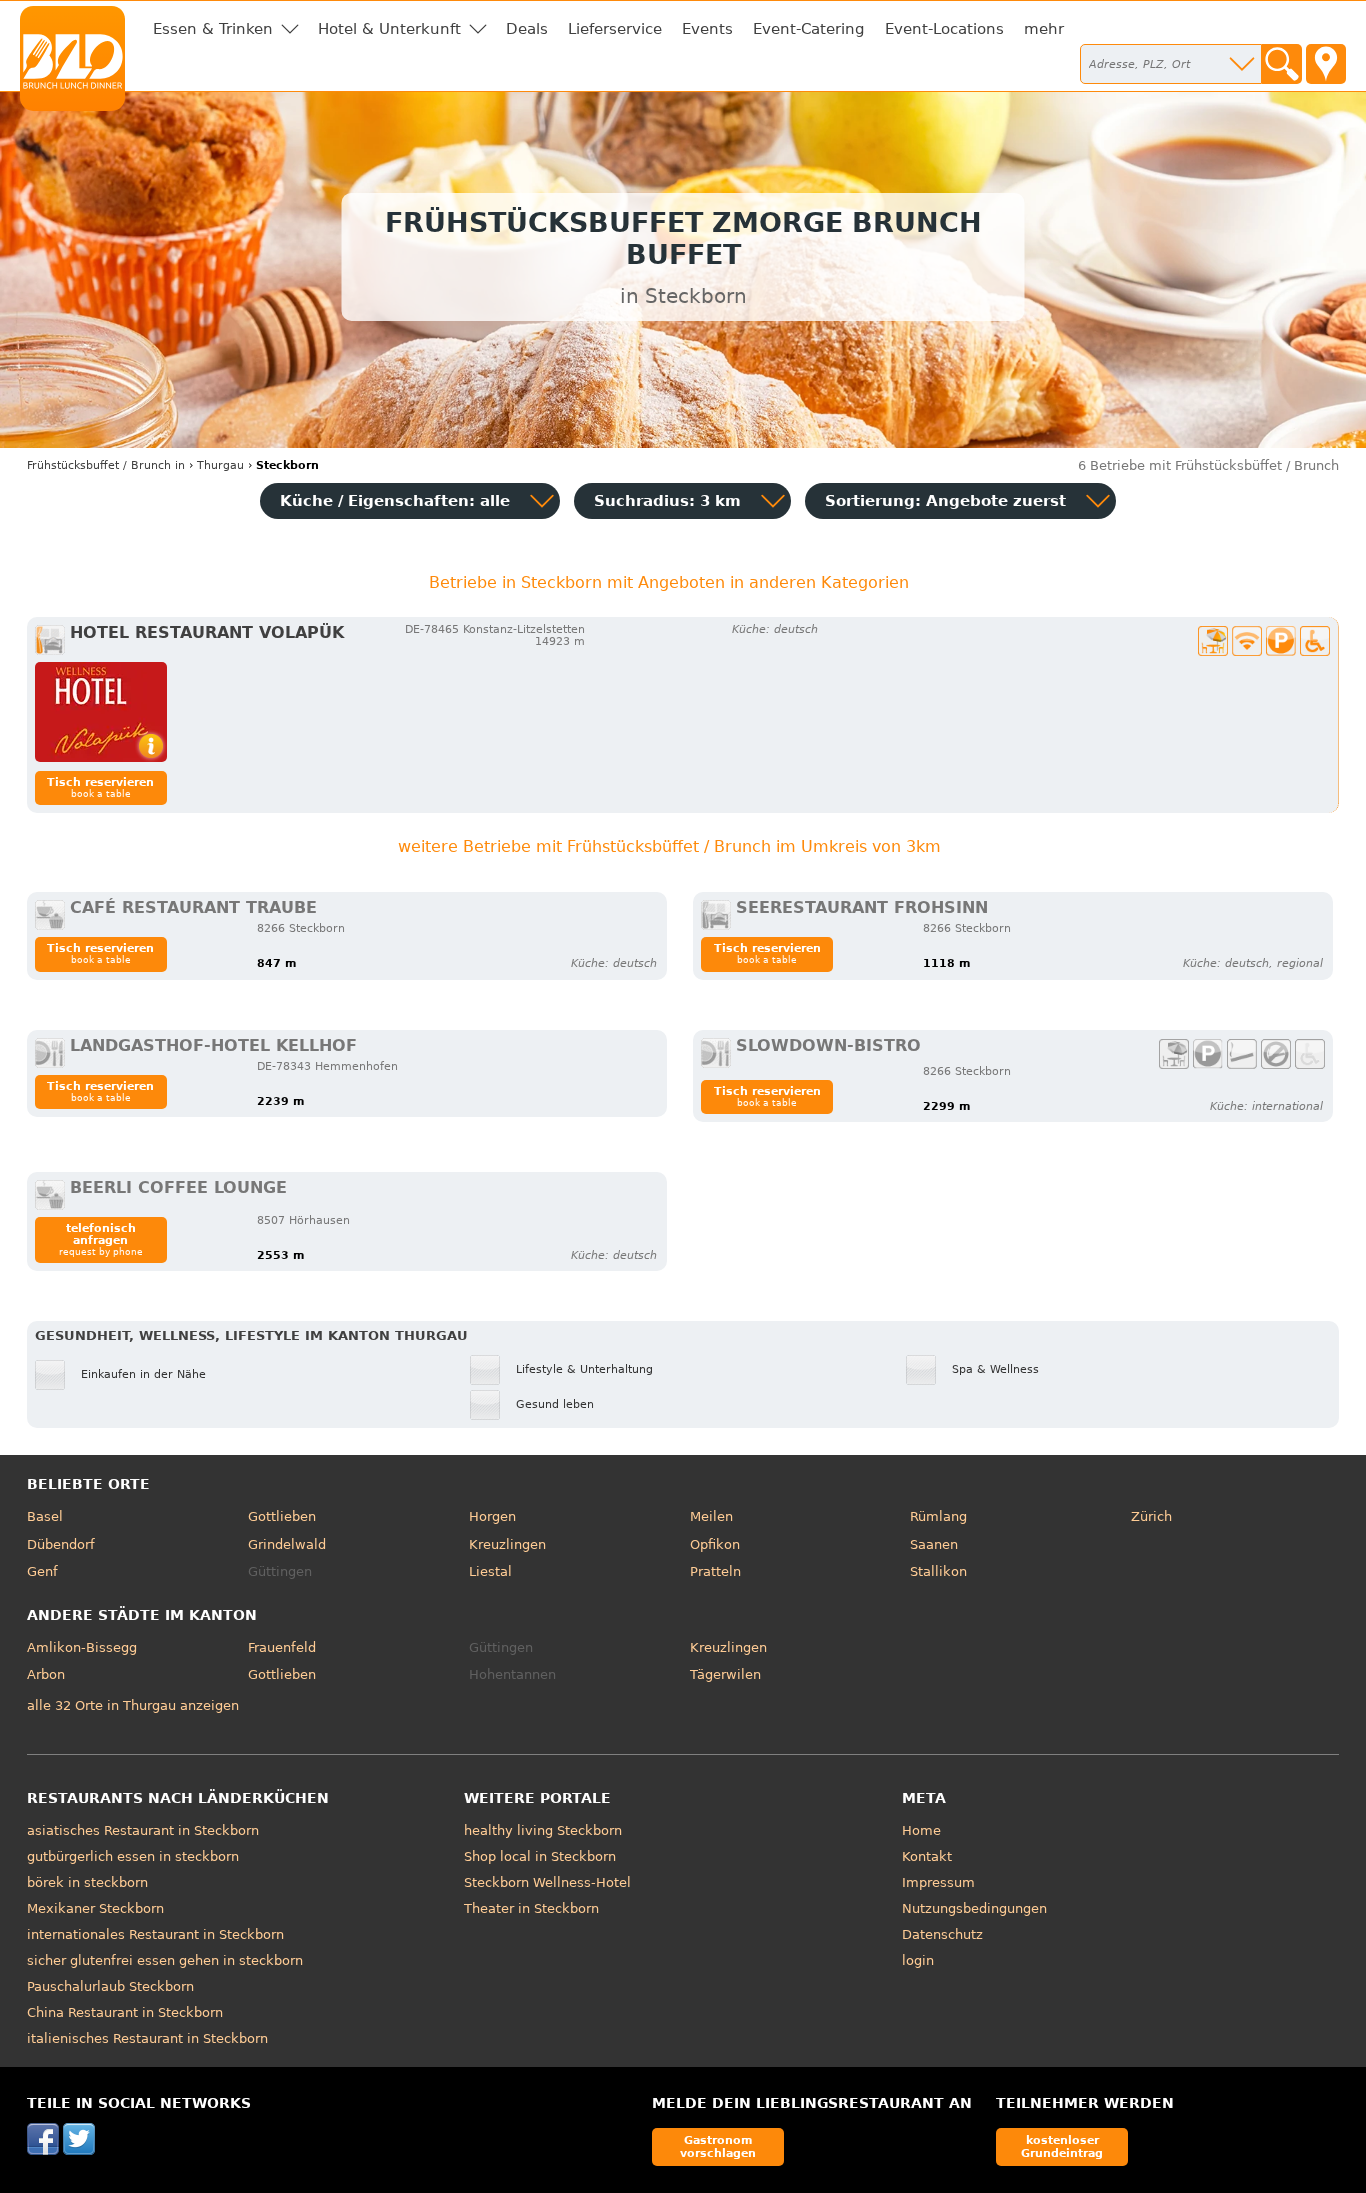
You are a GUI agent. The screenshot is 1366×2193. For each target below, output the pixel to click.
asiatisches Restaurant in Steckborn (143, 1830)
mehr (1044, 29)
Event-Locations (944, 29)
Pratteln (715, 1571)
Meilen (711, 1516)
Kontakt (927, 1856)
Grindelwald (287, 1544)
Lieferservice (615, 29)
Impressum (938, 1882)
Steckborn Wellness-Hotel (547, 1882)
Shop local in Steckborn (540, 1856)
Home (921, 1830)
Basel (45, 1516)
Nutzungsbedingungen (974, 1908)
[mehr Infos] (101, 712)
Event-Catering (809, 29)
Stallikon (938, 1571)
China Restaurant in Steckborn (125, 2012)
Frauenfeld (282, 1647)
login (918, 1960)
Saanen (934, 1544)
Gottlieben (282, 1516)
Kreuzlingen (507, 1544)
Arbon (46, 1674)
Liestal (490, 1571)
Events (707, 29)
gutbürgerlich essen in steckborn (133, 1856)
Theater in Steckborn (531, 1908)
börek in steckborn (87, 1882)
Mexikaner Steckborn (95, 1908)
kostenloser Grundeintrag (1062, 2146)
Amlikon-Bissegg (82, 1647)
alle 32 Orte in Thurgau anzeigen (133, 1705)
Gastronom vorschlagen (718, 2146)
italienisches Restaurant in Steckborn (147, 2038)
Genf (42, 1571)
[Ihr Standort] (1326, 64)
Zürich (1151, 1516)
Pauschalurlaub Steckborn (110, 1986)
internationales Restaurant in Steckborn (155, 1934)
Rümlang (938, 1516)
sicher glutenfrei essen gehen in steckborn (165, 1960)
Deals (527, 29)
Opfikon (715, 1544)
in (106, 465)
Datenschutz (942, 1934)
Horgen (492, 1516)
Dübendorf (61, 1544)
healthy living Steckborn (543, 1830)
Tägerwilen (725, 1674)
